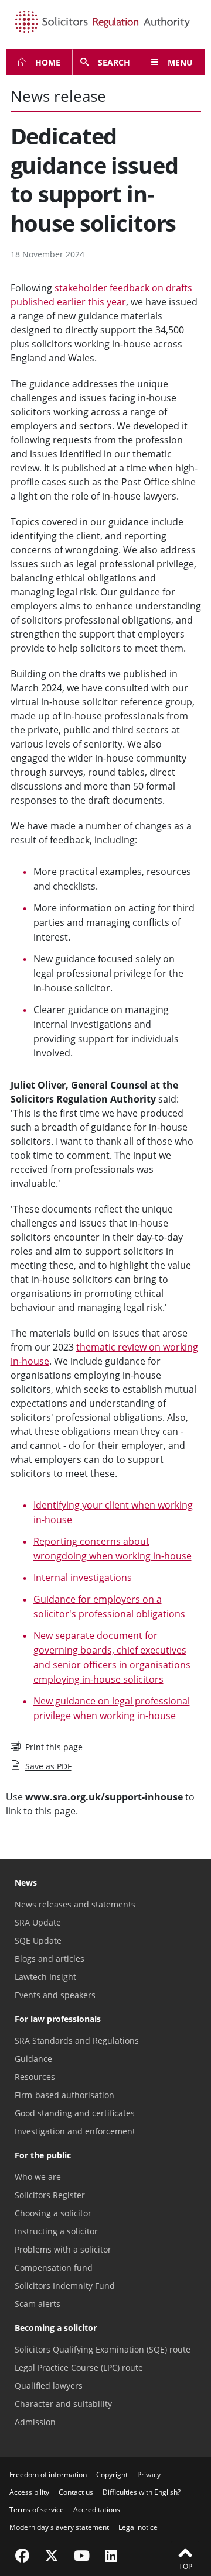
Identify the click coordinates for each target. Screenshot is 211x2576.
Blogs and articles (50, 1959)
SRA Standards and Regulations (77, 2041)
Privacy (149, 2475)
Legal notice (138, 2527)
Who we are (38, 2177)
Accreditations (97, 2510)
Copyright (112, 2475)
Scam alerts (38, 2304)
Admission (35, 2422)
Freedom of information (48, 2475)
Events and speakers (55, 1995)
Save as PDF (48, 1766)
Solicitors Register (50, 2195)
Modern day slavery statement (59, 2527)
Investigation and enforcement (75, 2131)
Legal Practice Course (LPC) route (79, 2367)
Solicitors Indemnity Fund (65, 2286)
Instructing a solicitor (56, 2231)
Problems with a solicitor (63, 2249)
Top (186, 2566)
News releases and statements (75, 1904)
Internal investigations (83, 1578)
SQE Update (38, 1940)
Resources (35, 2077)
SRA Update (38, 1922)
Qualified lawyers (49, 2386)
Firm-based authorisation (64, 2095)
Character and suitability (63, 2404)
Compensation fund (54, 2267)
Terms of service (37, 2510)
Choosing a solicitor (53, 2213)
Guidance (33, 2059)
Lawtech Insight (45, 1977)
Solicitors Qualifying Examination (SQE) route (103, 2349)
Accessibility (29, 2492)
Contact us (76, 2492)
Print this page (54, 1747)
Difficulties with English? (142, 2492)
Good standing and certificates (75, 2113)
